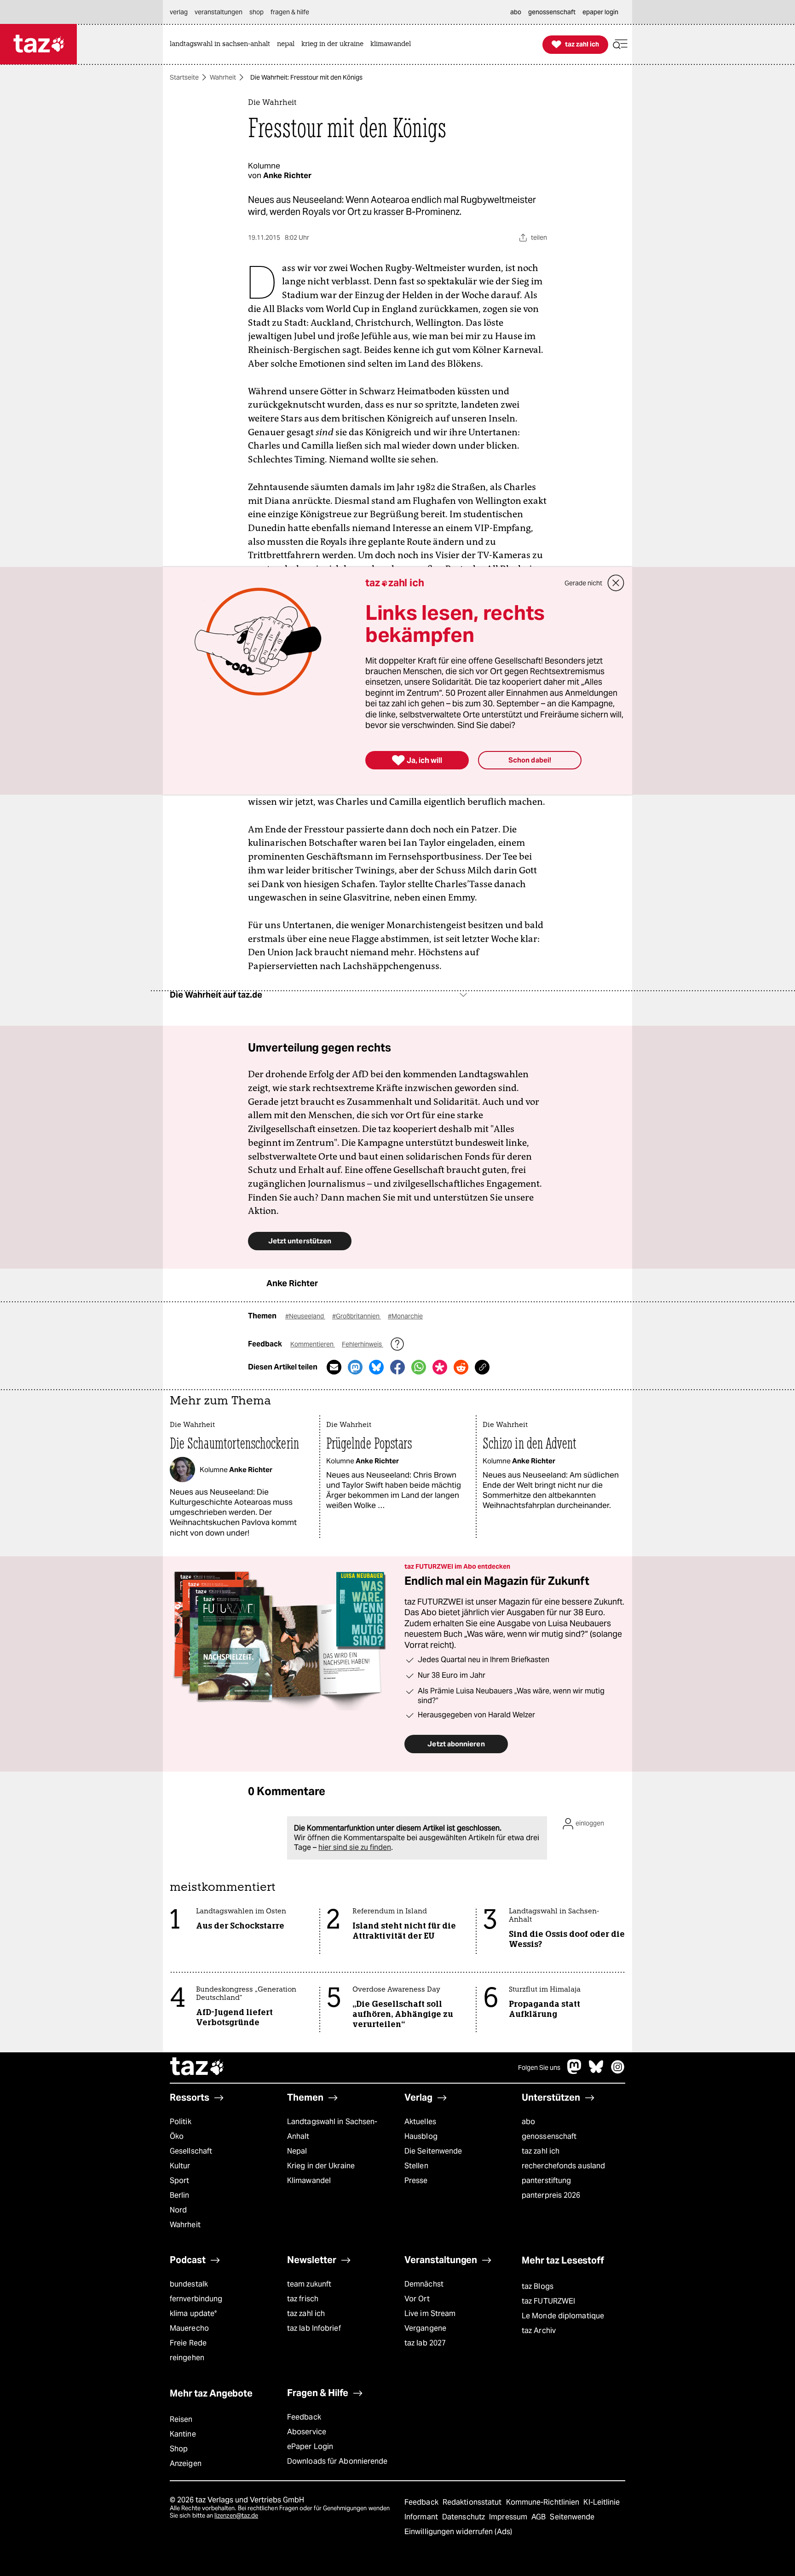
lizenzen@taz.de (236, 2515)
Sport (179, 2180)
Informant (422, 2517)
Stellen (416, 2166)
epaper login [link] (600, 12)
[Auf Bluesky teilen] (376, 1367)
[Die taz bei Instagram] (618, 2071)
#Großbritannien (357, 1316)
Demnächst (424, 2284)
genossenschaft (549, 2136)
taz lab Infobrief (314, 2328)
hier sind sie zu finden (355, 1847)
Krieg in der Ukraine (321, 2166)
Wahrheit (223, 77)
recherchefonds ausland (563, 2166)
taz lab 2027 (425, 2343)
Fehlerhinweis (363, 1344)
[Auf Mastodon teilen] (355, 1367)
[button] (620, 44)
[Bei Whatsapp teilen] (419, 1367)
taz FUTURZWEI (548, 2301)
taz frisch (303, 2299)
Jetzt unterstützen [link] (300, 1241)
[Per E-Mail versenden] (334, 1367)
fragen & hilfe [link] (290, 12)
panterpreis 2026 (551, 2195)
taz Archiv (539, 2331)
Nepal (297, 2151)
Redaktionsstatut (473, 2502)
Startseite (184, 77)
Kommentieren (313, 1344)
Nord (178, 2210)
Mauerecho (189, 2328)
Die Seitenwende (433, 2151)
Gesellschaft (191, 2151)
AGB (539, 2517)
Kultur (180, 2166)
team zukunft (309, 2284)
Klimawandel (309, 2180)
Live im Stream (430, 2313)
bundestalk (189, 2284)
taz (197, 2068)
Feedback (304, 2417)
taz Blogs (538, 2286)
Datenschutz (464, 2517)
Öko (177, 2136)
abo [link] (516, 12)
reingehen (187, 2358)
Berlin (180, 2195)
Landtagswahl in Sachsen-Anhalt (332, 2129)
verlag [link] (179, 12)
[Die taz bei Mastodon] (575, 2071)
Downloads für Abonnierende (337, 2461)
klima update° (193, 2313)
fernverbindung (196, 2299)
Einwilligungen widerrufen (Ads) (458, 2532)
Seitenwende (572, 2517)
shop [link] (256, 12)
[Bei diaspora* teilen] (440, 1367)
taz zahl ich (541, 2151)
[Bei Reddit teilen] (461, 1367)
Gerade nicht (583, 583)
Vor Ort (417, 2299)
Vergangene (425, 2328)
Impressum (509, 2517)
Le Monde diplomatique (563, 2316)
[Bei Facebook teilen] (397, 1367)
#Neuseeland (305, 1316)
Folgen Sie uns (539, 2068)
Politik (181, 2122)
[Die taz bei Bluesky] (596, 2071)
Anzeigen (186, 2463)
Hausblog (421, 2136)
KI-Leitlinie (602, 2502)
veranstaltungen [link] (219, 12)
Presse (416, 2180)
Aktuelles (420, 2122)
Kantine (183, 2434)
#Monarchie (405, 1316)
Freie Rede (188, 2343)
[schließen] (616, 583)
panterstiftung (546, 2180)
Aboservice (307, 2432)
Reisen (181, 2419)
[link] (222, 44)
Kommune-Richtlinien (544, 2502)
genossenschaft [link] (552, 12)
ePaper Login (310, 2446)
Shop (179, 2449)
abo (528, 2122)
